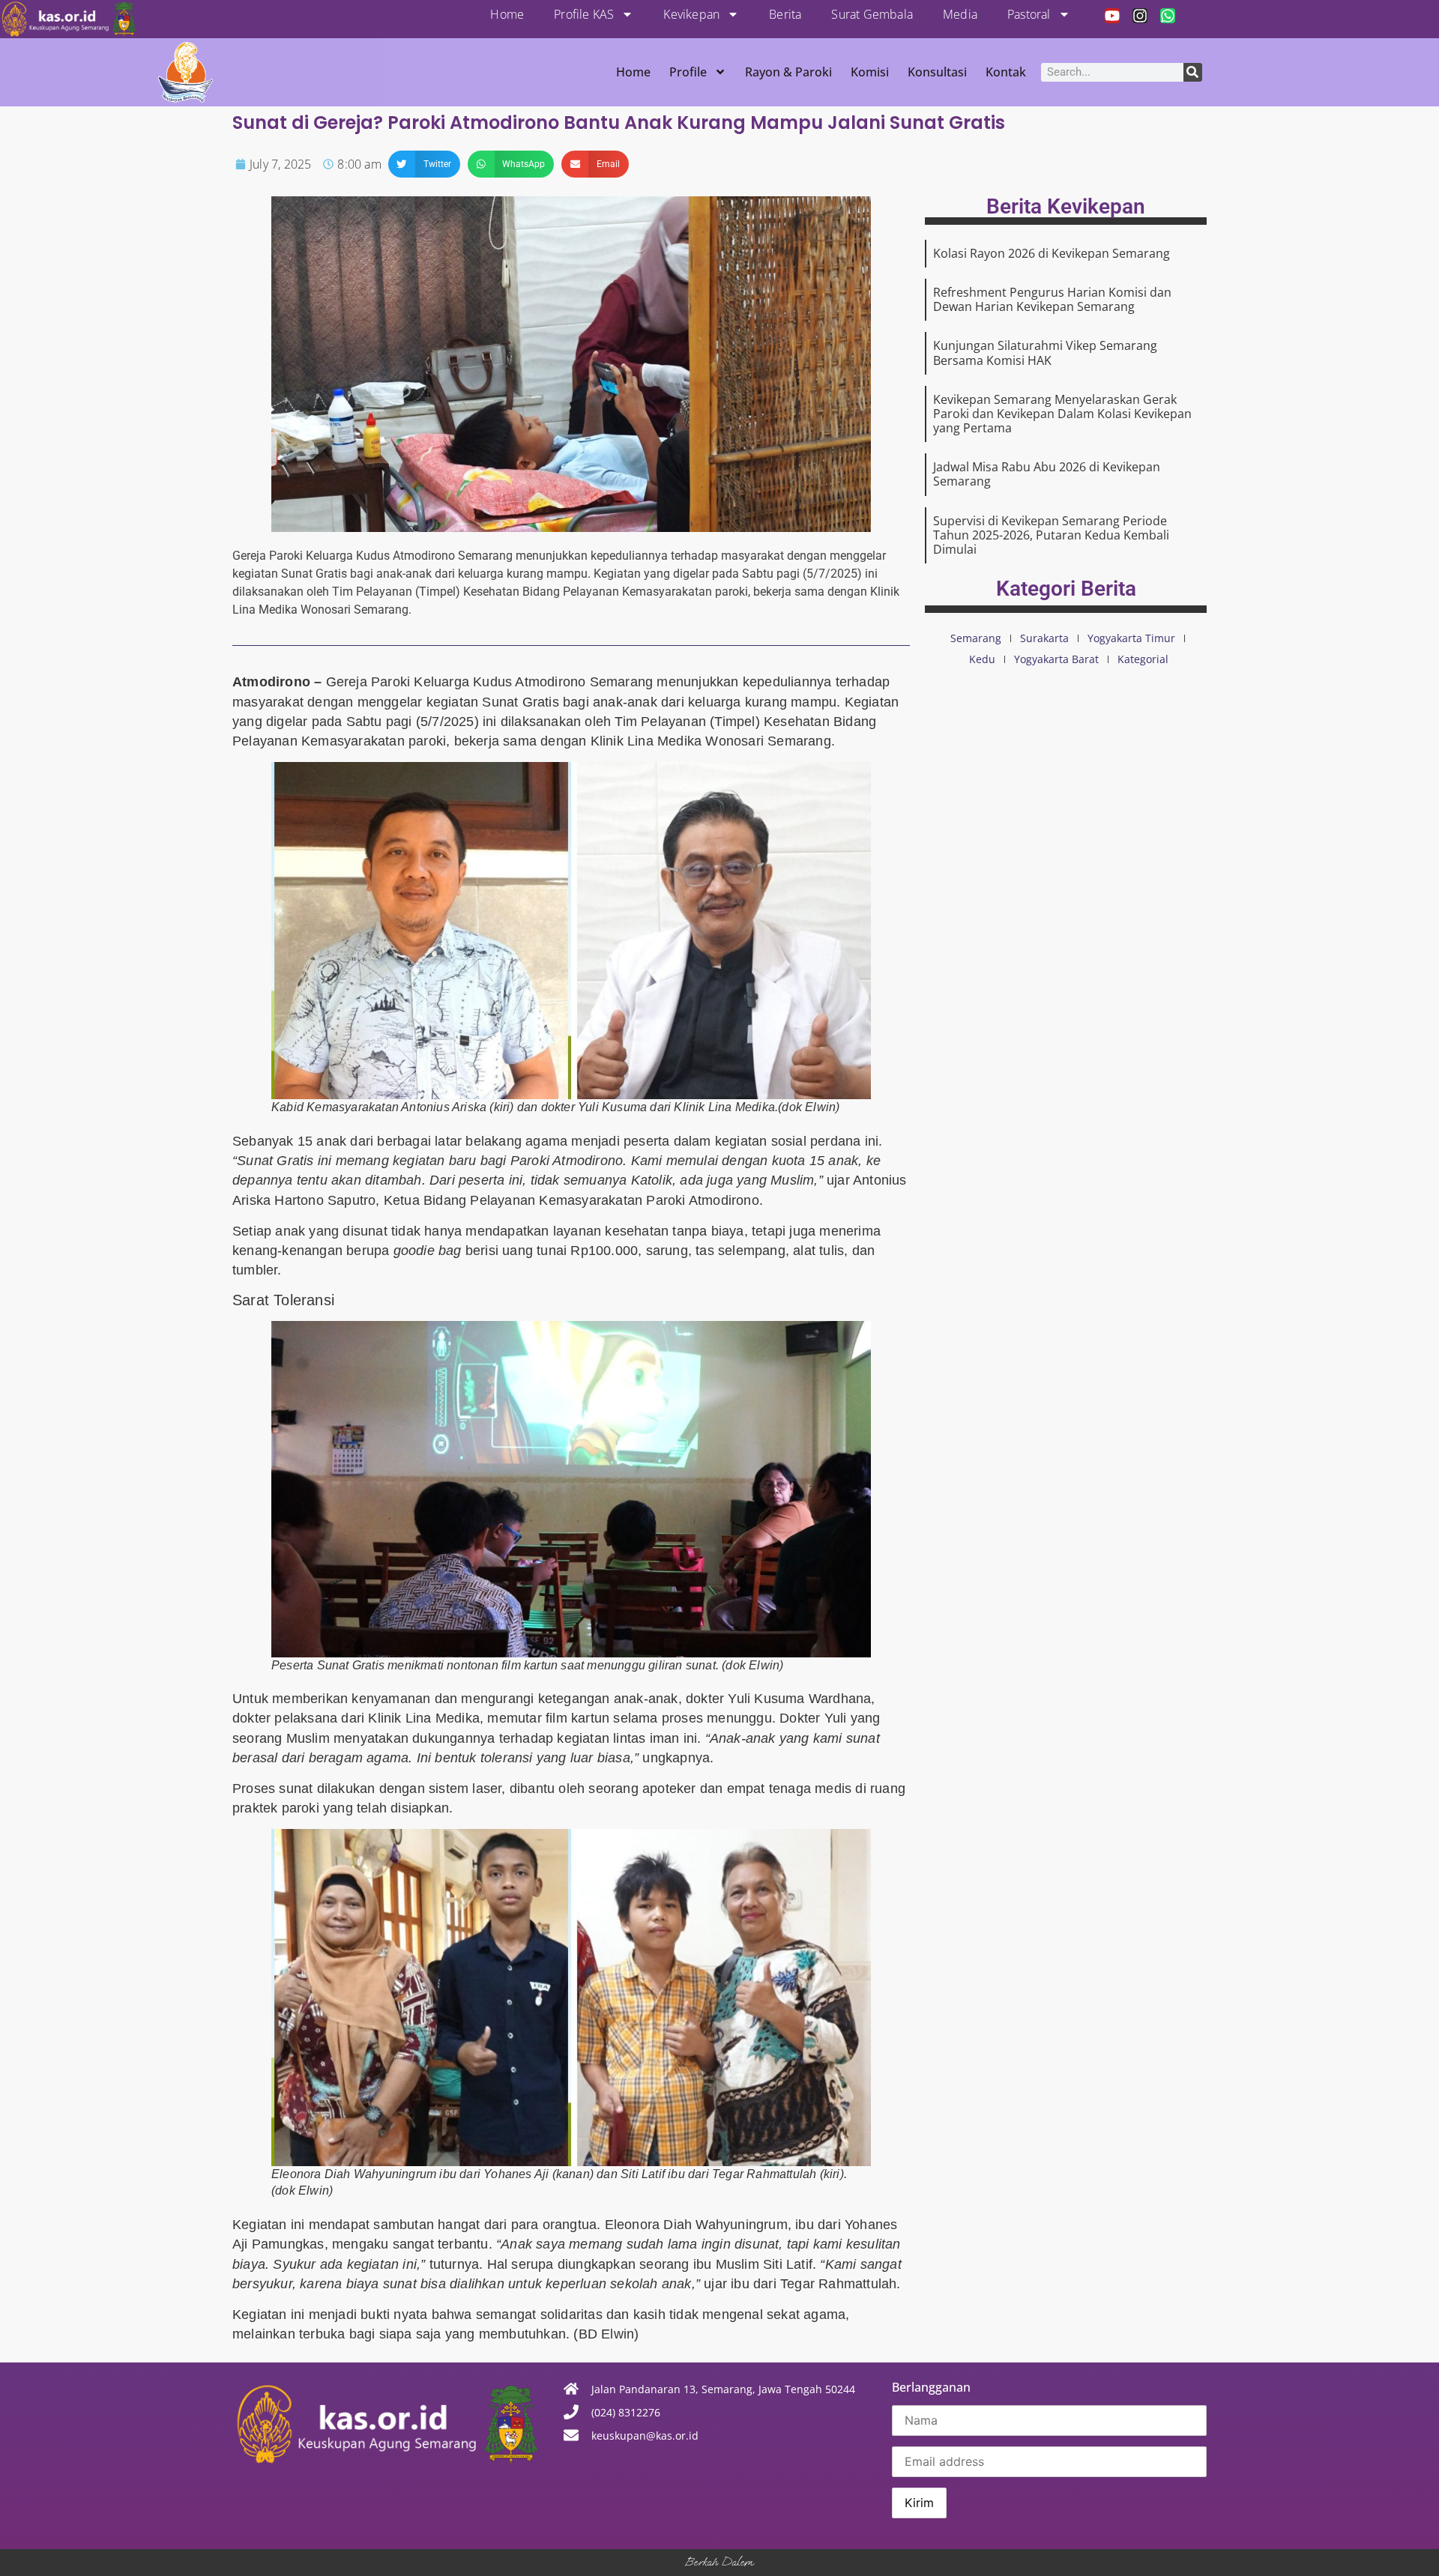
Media (960, 14)
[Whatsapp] (1168, 16)
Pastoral (1029, 14)
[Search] (1193, 72)
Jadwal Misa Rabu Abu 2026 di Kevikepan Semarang (1047, 474)
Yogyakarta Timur (1131, 638)
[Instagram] (1140, 16)
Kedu (982, 659)
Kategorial (1143, 659)
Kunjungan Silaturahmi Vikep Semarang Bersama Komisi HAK (1045, 353)
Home (507, 14)
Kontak (1006, 72)
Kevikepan (691, 14)
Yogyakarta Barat (1056, 659)
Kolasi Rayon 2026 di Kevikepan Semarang (1052, 253)
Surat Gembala (872, 14)
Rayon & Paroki (788, 72)
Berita (785, 14)
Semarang (976, 638)
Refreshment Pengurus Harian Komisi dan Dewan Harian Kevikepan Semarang (1052, 299)
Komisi (870, 72)
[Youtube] (1112, 16)
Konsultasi (937, 72)
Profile (688, 72)
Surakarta (1044, 638)
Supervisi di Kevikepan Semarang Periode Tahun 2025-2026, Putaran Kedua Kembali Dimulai (1051, 535)
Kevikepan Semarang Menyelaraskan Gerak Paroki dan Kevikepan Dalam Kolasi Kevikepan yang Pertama (1062, 414)
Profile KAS (584, 14)
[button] (424, 164)
